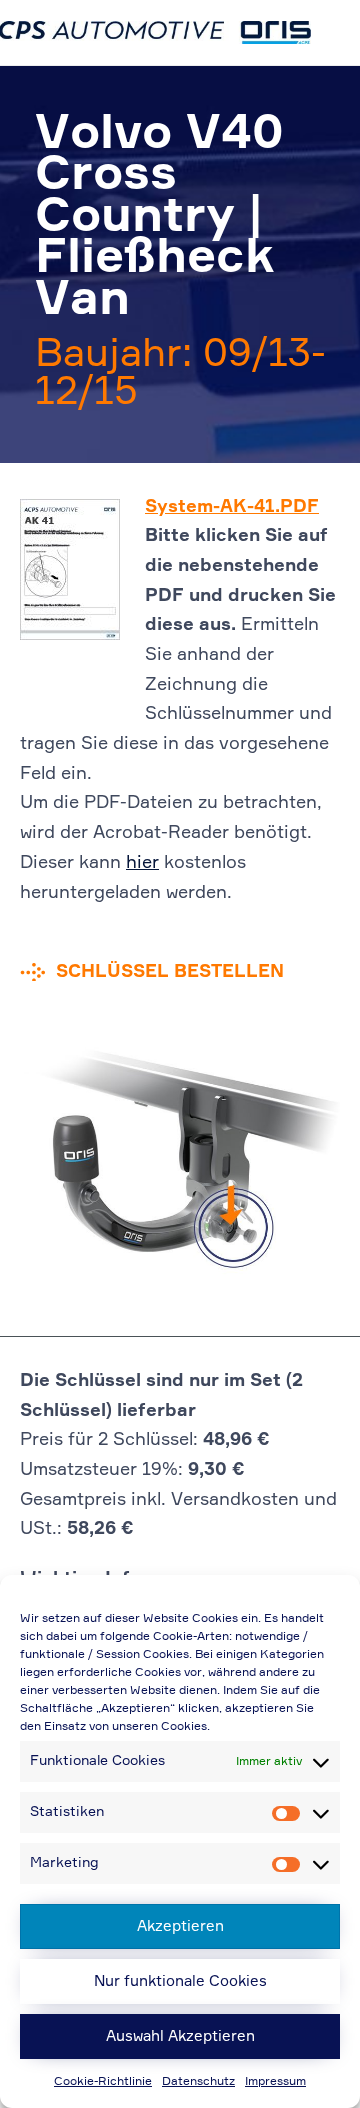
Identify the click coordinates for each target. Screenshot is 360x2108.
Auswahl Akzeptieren (180, 2036)
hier (142, 863)
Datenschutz (198, 2082)
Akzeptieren (180, 1926)
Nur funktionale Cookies (180, 1981)
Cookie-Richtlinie (103, 2082)
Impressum (275, 2082)
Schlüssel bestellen (170, 972)
